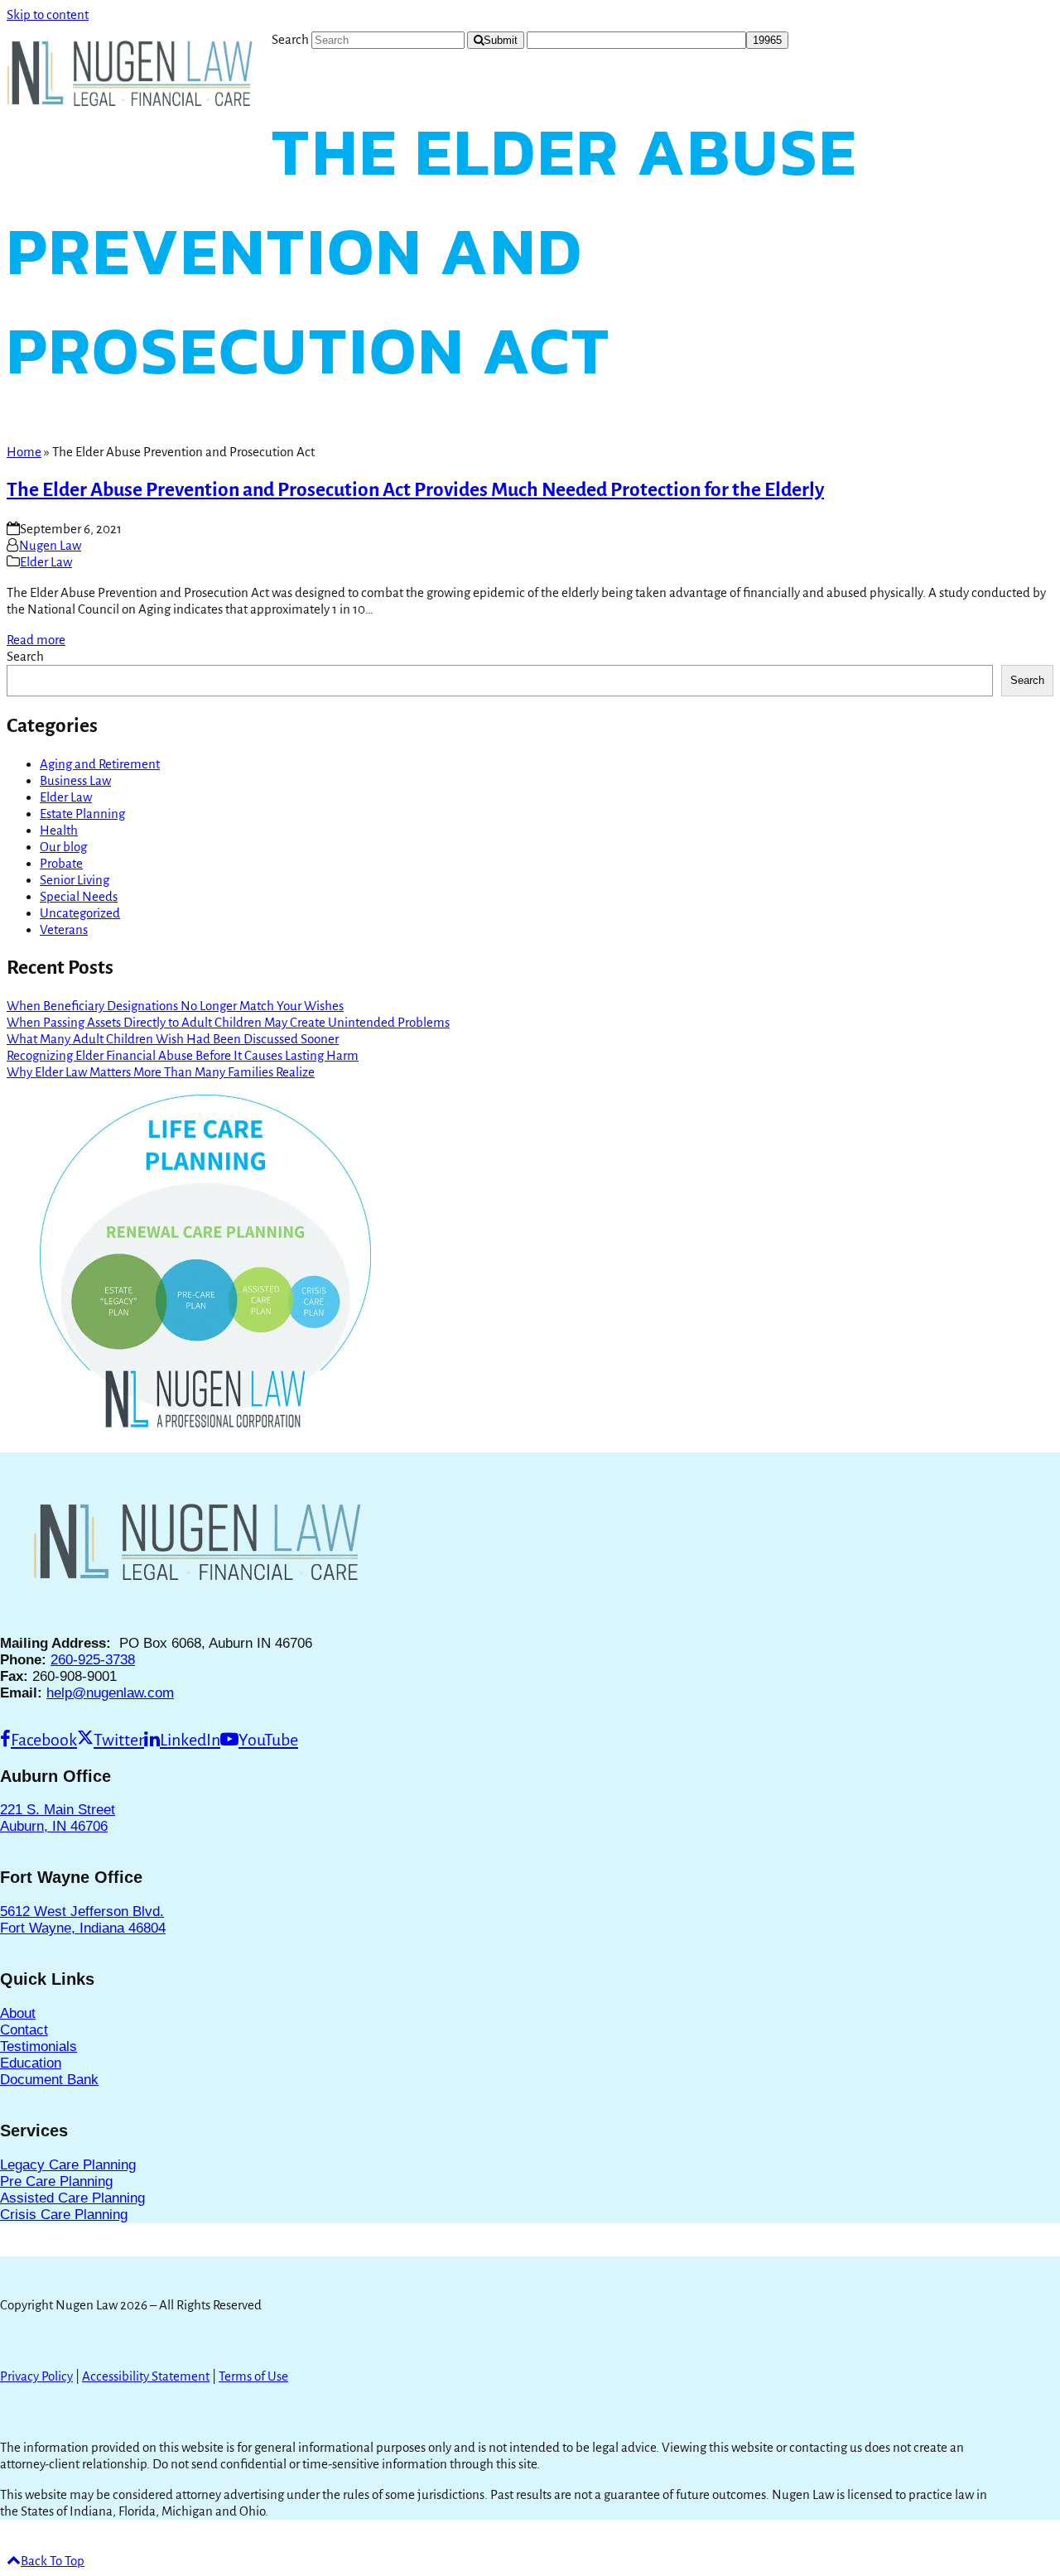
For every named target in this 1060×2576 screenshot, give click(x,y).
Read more (36, 640)
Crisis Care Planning (64, 2215)
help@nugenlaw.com (110, 1693)
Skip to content (48, 14)
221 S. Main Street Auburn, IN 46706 (58, 1818)
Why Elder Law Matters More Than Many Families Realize (161, 1072)
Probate (61, 863)
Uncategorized (80, 913)
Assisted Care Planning (72, 2198)
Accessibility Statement (146, 2376)
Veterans (64, 929)
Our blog (63, 847)
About (18, 2013)
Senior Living (75, 880)
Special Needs (79, 896)
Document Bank (49, 2080)
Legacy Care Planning (68, 2165)
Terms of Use (253, 2376)
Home (24, 452)
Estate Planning (82, 814)
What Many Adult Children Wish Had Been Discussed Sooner (173, 1039)
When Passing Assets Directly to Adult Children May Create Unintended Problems (228, 1022)
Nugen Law (50, 545)
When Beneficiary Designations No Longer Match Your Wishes (175, 1006)
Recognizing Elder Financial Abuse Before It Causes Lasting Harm (183, 1055)
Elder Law (46, 562)
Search (25, 656)
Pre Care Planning (56, 2181)
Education (31, 2063)
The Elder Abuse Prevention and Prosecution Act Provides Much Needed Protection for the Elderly (415, 490)
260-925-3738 (93, 1660)
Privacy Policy (36, 2376)
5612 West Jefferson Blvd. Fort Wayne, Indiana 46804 (83, 1920)
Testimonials (39, 2046)
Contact (24, 2030)
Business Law (75, 780)
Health (59, 830)
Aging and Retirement (100, 764)
